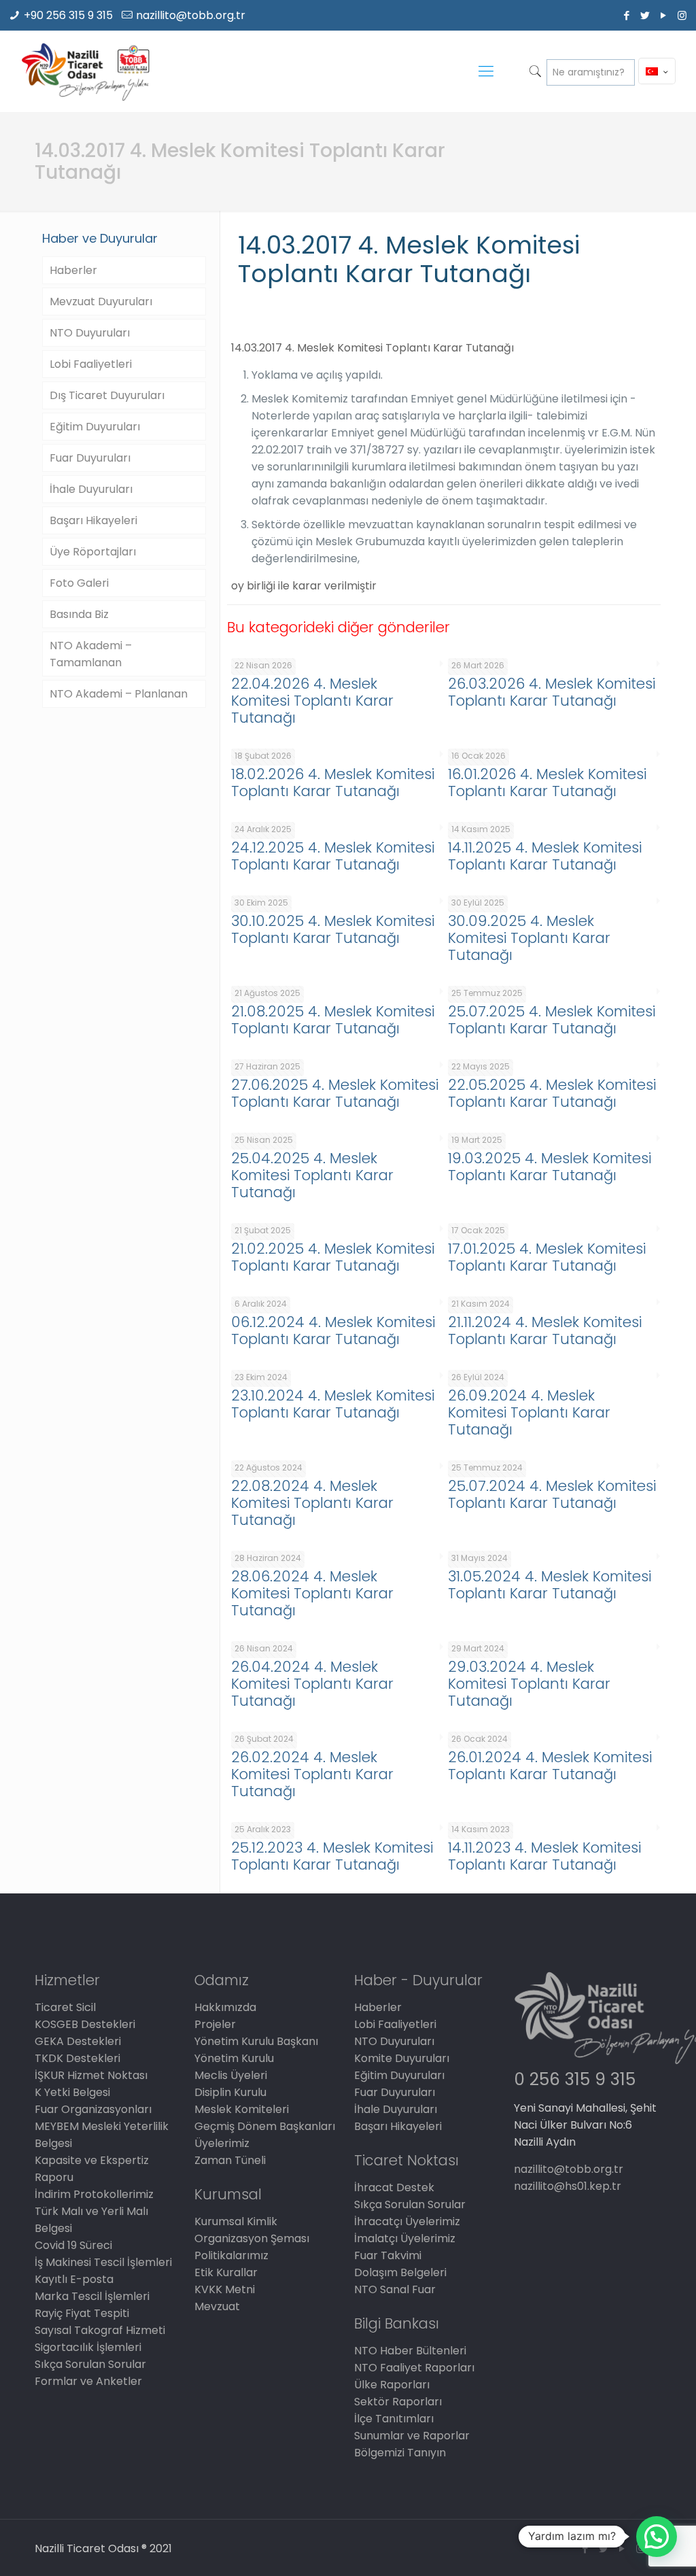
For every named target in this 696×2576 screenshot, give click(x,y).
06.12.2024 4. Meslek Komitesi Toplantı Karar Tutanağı (333, 1330)
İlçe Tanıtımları (394, 2419)
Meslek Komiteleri (242, 2109)
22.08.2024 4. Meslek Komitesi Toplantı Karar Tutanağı (312, 1503)
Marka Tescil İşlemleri (92, 2296)
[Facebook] (627, 15)
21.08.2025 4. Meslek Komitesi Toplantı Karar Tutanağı (333, 1020)
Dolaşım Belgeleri (400, 2272)
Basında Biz (79, 614)
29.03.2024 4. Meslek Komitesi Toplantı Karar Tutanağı (529, 1684)
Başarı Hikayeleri (93, 520)
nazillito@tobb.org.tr (191, 15)
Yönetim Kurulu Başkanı (256, 2041)
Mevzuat (217, 2306)
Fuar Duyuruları (90, 458)
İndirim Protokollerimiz (94, 2194)
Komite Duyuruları (402, 2058)
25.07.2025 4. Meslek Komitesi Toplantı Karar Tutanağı (552, 1020)
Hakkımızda (225, 2007)
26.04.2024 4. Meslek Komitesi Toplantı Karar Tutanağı (312, 1684)
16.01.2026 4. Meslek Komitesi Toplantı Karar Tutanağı (547, 783)
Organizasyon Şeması (252, 2238)
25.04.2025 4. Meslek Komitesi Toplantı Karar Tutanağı (312, 1175)
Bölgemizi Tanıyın (400, 2453)
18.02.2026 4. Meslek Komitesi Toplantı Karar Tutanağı (333, 783)
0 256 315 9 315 (575, 2079)
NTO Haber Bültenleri (410, 2351)
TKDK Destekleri (77, 2058)
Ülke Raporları (392, 2385)
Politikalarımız (231, 2255)
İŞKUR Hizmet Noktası (91, 2075)
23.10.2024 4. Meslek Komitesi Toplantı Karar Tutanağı (333, 1404)
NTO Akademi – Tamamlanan (91, 654)
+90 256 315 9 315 (68, 15)
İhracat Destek (394, 2187)
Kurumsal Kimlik (236, 2221)
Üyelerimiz (222, 2143)
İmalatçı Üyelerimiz (405, 2238)
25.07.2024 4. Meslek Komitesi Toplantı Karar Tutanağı (552, 1494)
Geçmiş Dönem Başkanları (265, 2126)
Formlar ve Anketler (88, 2381)
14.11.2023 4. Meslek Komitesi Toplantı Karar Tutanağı (544, 1856)
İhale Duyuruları (91, 489)
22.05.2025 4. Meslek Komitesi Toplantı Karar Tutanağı (552, 1093)
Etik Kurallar (226, 2272)
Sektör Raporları (398, 2402)
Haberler (73, 270)
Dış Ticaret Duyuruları (107, 395)
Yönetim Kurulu (234, 2058)
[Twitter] (645, 15)
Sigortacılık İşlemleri (88, 2347)
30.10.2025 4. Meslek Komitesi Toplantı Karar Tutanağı (333, 929)
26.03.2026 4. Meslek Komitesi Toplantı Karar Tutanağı (552, 692)
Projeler (215, 2024)
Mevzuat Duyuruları (101, 302)
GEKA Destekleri (78, 2041)
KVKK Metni (225, 2289)
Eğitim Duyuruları (95, 427)
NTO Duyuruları (90, 333)
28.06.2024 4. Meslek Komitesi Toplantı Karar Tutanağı (312, 1593)
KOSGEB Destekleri (85, 2024)
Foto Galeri (79, 583)
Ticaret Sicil (65, 2007)
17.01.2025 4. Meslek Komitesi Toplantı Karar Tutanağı (547, 1257)
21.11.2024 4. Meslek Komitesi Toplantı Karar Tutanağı (545, 1330)
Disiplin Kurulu (230, 2092)
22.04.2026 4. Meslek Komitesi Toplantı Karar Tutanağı (312, 701)
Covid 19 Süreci (73, 2245)
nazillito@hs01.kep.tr (568, 2186)
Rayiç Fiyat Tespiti (82, 2313)
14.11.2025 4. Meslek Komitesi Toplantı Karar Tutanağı (545, 856)
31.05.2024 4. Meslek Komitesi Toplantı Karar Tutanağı (550, 1585)
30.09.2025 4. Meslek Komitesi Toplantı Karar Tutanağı (529, 938)
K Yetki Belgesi (72, 2092)
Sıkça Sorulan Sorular (90, 2364)
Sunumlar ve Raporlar (412, 2436)
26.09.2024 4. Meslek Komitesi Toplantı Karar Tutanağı (529, 1412)
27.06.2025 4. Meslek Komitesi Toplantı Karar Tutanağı (335, 1093)
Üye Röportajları (93, 552)
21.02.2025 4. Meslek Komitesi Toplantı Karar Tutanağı (333, 1257)
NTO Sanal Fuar (395, 2289)
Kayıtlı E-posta (74, 2279)
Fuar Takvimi (388, 2255)
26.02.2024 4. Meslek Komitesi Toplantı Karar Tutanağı (312, 1774)
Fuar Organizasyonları (93, 2109)
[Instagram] (682, 15)
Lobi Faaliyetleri (91, 364)
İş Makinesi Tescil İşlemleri (103, 2262)
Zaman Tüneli (230, 2160)
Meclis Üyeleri (231, 2075)
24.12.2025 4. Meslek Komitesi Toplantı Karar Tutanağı (333, 856)
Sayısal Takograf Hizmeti (100, 2330)
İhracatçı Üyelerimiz (407, 2221)
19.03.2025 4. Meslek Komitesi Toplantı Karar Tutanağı (550, 1167)
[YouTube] (664, 15)
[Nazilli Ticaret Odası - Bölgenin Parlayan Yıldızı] (85, 71)
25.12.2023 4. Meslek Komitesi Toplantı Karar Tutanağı (332, 1856)
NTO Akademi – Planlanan (119, 694)
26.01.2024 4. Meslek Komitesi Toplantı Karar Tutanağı (550, 1766)
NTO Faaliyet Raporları (414, 2368)
